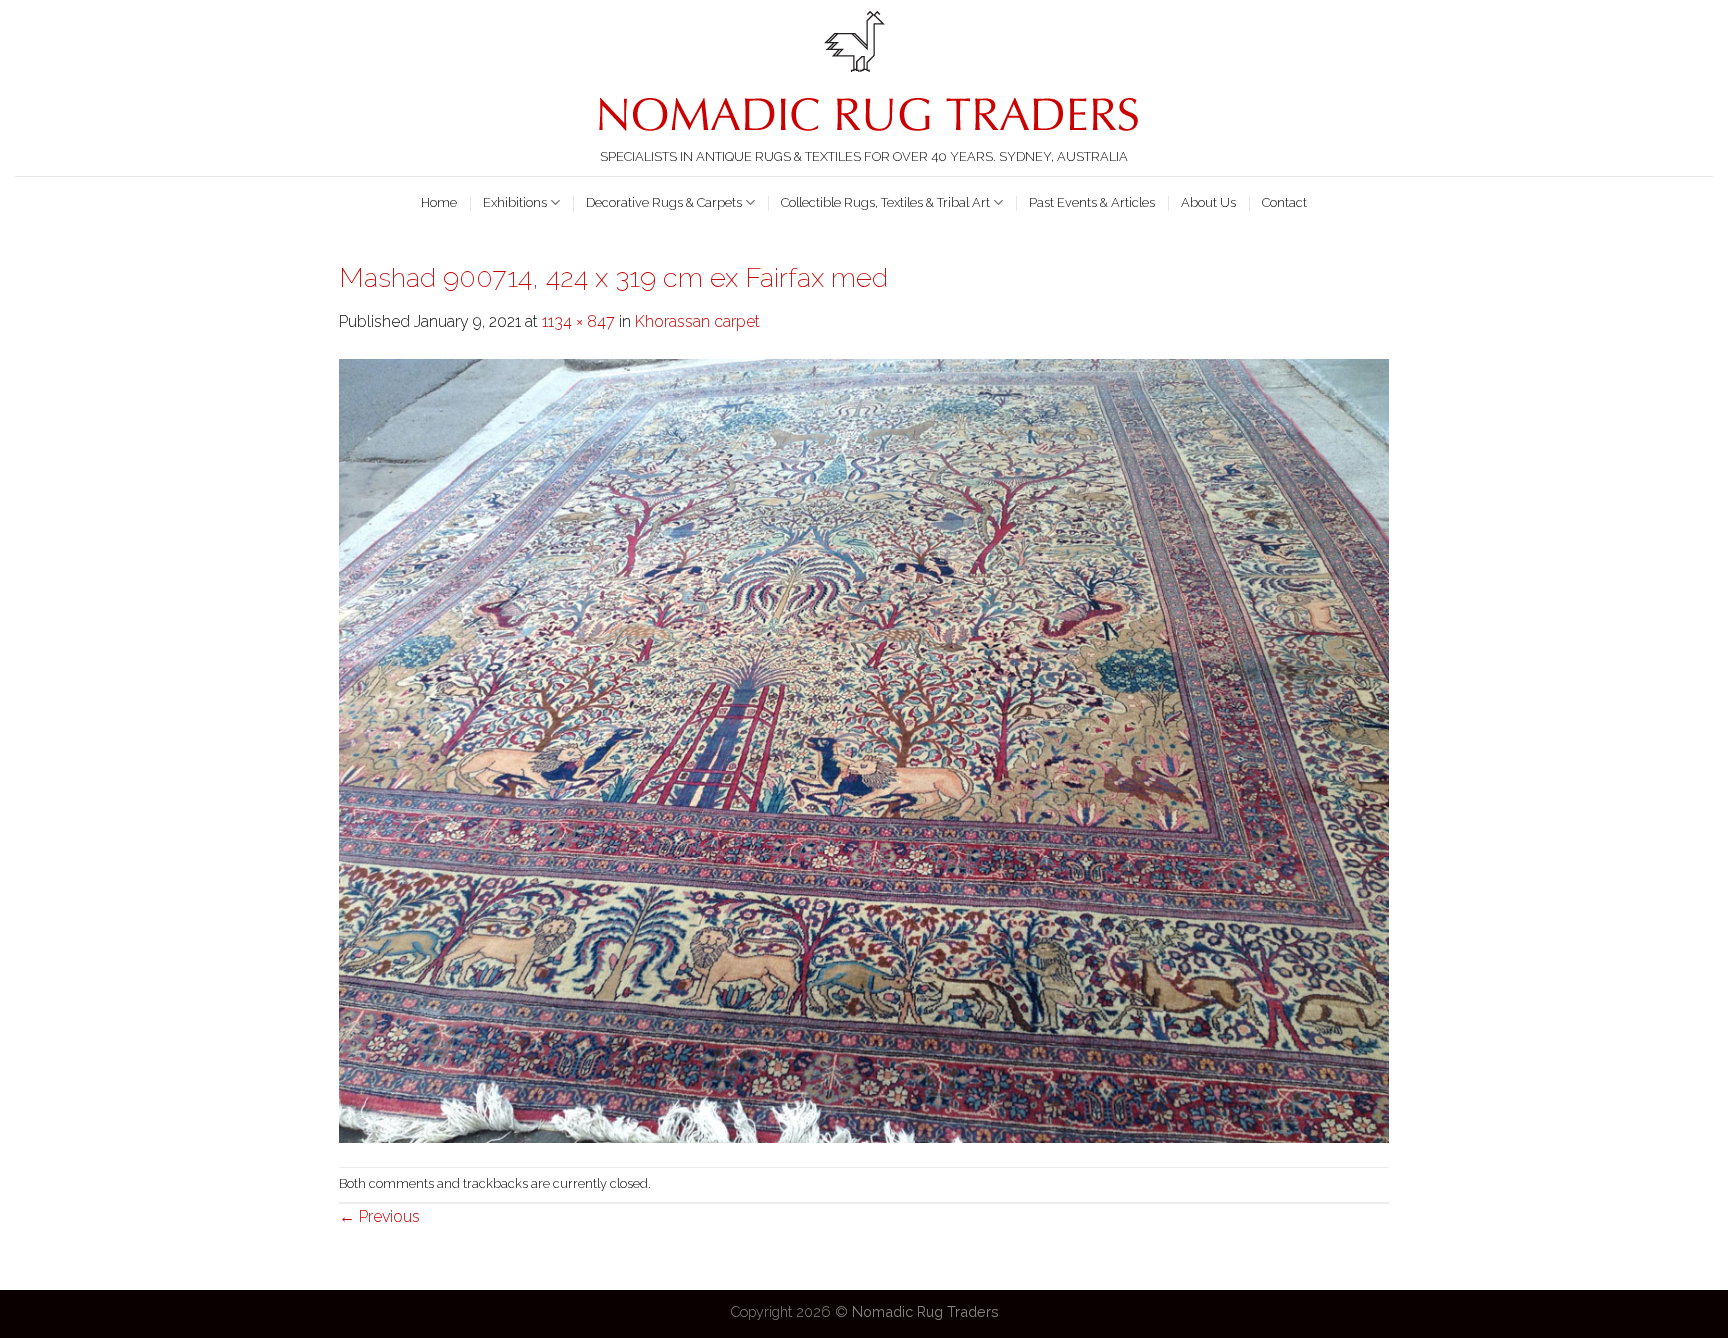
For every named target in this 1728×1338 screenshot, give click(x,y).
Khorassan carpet (697, 321)
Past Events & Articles (1092, 202)
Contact (1284, 202)
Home (439, 202)
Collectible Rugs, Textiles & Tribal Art (885, 202)
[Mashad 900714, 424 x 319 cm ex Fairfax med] (864, 749)
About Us (1208, 202)
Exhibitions (515, 202)
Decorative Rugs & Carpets (664, 202)
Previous (379, 1216)
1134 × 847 (578, 321)
